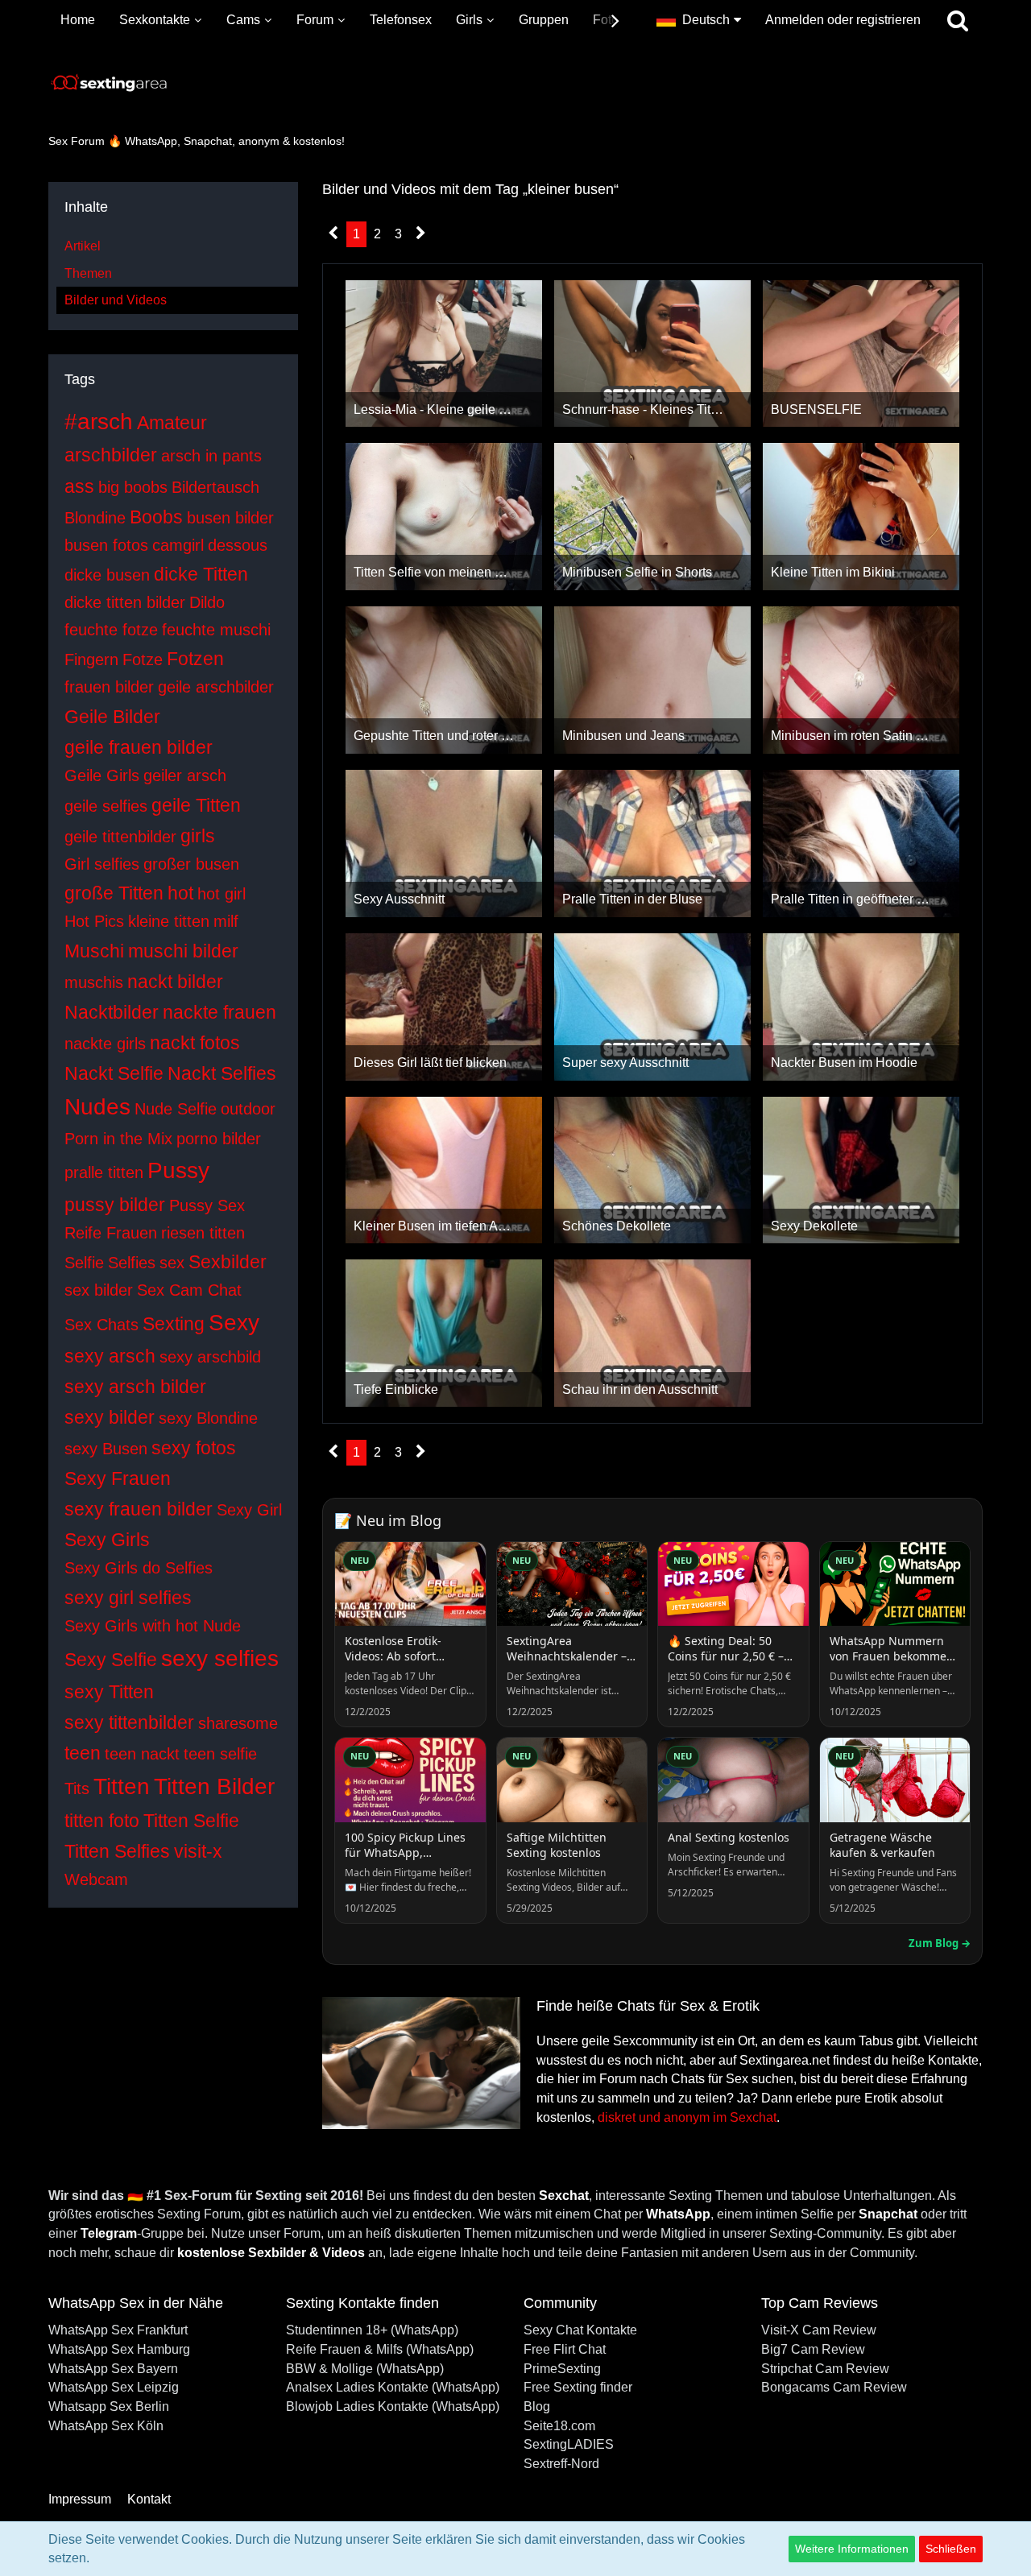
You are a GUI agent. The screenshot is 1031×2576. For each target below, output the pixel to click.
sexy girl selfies (128, 1598)
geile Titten (196, 805)
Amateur (172, 423)
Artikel (83, 246)
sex (172, 1263)
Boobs (156, 517)
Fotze (143, 660)
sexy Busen (106, 1449)
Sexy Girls (107, 1540)
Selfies (132, 1263)
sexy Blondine (208, 1418)
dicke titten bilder (125, 602)
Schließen (951, 2549)
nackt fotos (195, 1043)
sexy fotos (194, 1448)
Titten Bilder (214, 1786)
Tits (77, 1788)
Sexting (174, 1324)
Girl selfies (102, 864)
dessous (238, 545)
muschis (94, 982)
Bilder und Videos (116, 300)
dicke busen (107, 575)
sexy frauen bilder (139, 1509)
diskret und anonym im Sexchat (687, 2117)
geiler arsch (185, 775)
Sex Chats (101, 1325)
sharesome (238, 1723)
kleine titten (169, 921)
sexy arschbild (210, 1357)
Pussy (178, 1170)
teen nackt (142, 1754)
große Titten (114, 893)
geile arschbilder (216, 687)
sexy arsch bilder (135, 1387)
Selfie (84, 1263)
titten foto (102, 1821)
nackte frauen (219, 1012)
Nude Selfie (176, 1109)
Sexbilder (228, 1262)
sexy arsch (110, 1356)
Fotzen (195, 659)
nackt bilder (175, 982)
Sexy (234, 1323)
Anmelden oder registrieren (843, 20)
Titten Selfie (191, 1821)
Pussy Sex (207, 1205)
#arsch (99, 422)
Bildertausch (215, 487)
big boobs (133, 487)
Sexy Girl (249, 1510)
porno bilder (219, 1139)
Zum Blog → (940, 1943)
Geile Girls (102, 775)
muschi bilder (183, 951)
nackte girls (105, 1044)
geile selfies (106, 806)
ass (79, 486)
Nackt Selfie (114, 1073)
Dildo (207, 602)
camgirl (178, 545)
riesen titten (203, 1233)
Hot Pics (94, 921)
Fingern (91, 660)
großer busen (191, 864)
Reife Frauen (111, 1233)
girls (198, 836)
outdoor (248, 1109)
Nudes (97, 1107)
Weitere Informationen (852, 2549)
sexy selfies (220, 1658)
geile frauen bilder (139, 747)
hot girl (222, 894)
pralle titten (104, 1172)
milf (226, 921)
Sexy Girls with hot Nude (153, 1626)
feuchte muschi (216, 630)
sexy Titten (109, 1692)
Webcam (96, 1879)
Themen (88, 273)
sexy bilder (110, 1417)
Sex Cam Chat (189, 1290)
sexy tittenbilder (129, 1722)
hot (180, 893)
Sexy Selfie (111, 1660)
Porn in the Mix (118, 1139)
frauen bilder (109, 687)
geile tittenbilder (120, 837)
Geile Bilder (112, 717)
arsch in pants (211, 456)
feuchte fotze (111, 630)
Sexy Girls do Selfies (139, 1568)
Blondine (95, 518)
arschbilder (111, 455)
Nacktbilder (112, 1012)
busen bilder (230, 518)
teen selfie (220, 1754)
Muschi (94, 951)
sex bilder (99, 1290)
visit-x (198, 1851)
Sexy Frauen (118, 1478)
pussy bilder (115, 1205)
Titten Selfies (117, 1851)
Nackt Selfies (222, 1073)
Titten (122, 1786)
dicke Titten (201, 574)
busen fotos (106, 545)
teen (83, 1753)
